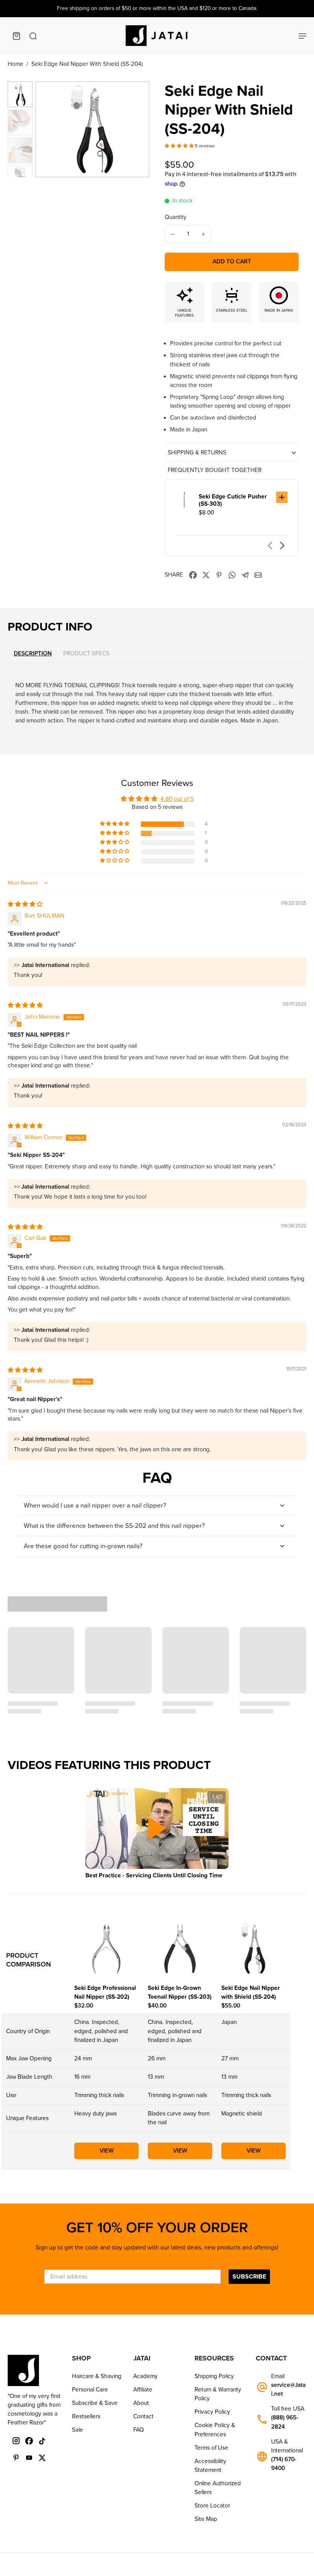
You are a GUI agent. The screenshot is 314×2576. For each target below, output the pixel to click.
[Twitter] (42, 2458)
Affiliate (143, 2390)
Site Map (206, 2519)
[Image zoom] (92, 129)
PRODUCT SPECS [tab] (86, 653)
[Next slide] (282, 546)
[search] (33, 36)
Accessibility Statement (210, 2466)
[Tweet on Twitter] (206, 575)
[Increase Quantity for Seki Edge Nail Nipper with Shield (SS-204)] (203, 234)
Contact (143, 2416)
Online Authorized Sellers (218, 2488)
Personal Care (90, 2390)
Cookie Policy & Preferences (215, 2430)
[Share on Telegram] (245, 575)
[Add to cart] (282, 497)
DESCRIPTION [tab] (33, 654)
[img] (25, 904)
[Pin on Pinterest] (219, 575)
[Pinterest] (16, 2458)
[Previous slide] (270, 546)
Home (16, 64)
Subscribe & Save (95, 2403)
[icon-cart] (16, 36)
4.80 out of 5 (177, 799)
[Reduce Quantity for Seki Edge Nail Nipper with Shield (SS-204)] (173, 234)
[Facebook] (29, 2441)
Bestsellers (86, 2416)
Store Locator (212, 2506)
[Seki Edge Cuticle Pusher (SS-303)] (184, 500)
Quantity (176, 217)
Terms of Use (211, 2448)
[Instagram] (16, 2441)
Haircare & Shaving (97, 2376)
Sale (78, 2430)
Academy (146, 2376)
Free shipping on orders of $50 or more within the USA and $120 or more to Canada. (157, 8)
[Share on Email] (258, 575)
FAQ (139, 2430)
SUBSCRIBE (249, 2277)
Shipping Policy (214, 2376)
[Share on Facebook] (193, 575)
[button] (180, 146)
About (141, 2403)
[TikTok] (42, 2441)
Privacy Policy (212, 2412)
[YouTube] (29, 2458)
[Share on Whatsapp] (232, 575)
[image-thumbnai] (20, 94)
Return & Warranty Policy (218, 2394)
